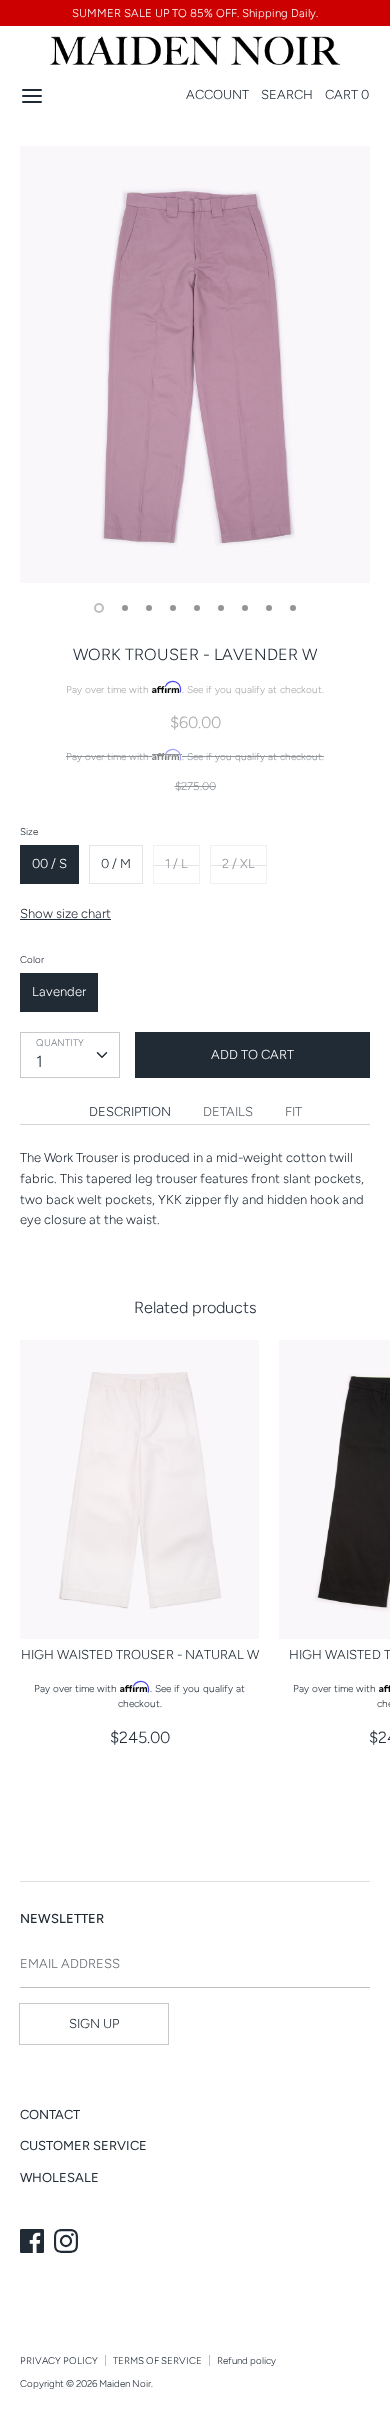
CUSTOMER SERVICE (83, 2145)
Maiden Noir (125, 2383)
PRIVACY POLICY (59, 2360)
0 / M (116, 863)
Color (32, 959)
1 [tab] (99, 608)
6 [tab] (221, 608)
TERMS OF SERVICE (157, 2360)
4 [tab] (173, 608)
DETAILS (228, 1111)
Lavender (59, 991)
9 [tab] (293, 608)
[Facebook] (34, 2243)
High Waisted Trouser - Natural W (140, 1654)
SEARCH (287, 94)
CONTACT (50, 2114)
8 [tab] (269, 608)
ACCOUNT (217, 94)
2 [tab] (125, 608)
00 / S (49, 863)
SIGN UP (94, 2023)
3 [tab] (149, 608)
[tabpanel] (195, 365)
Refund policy (246, 2360)
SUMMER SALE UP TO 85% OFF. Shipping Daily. (195, 13)
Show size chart (65, 913)
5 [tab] (197, 608)
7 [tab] (245, 608)
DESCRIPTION (130, 1111)
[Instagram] (68, 2243)
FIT (293, 1111)
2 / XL (238, 863)
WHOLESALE (59, 2177)
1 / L (176, 863)
